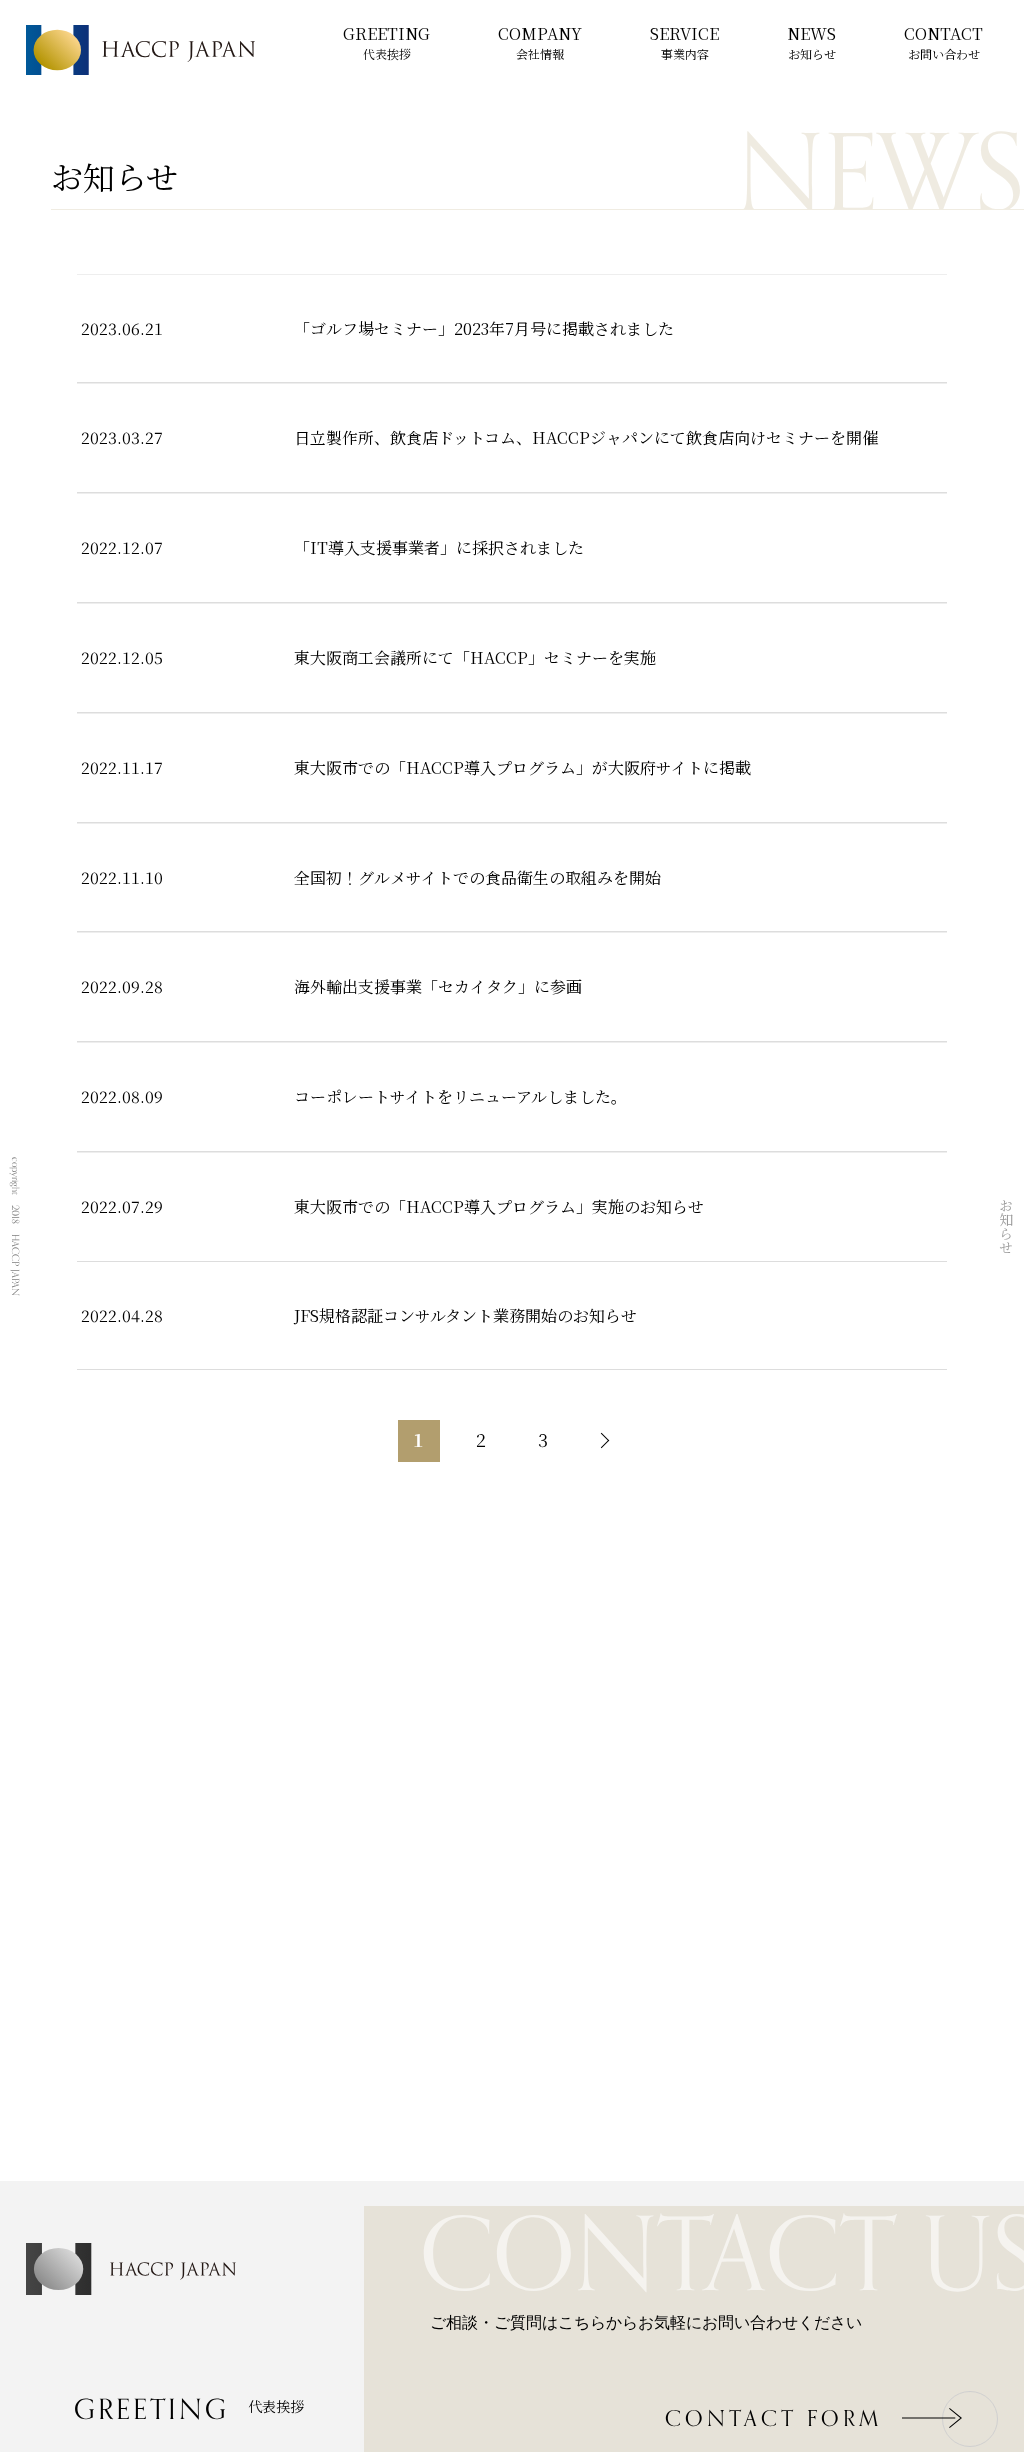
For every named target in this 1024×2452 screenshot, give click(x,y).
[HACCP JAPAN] (140, 50)
